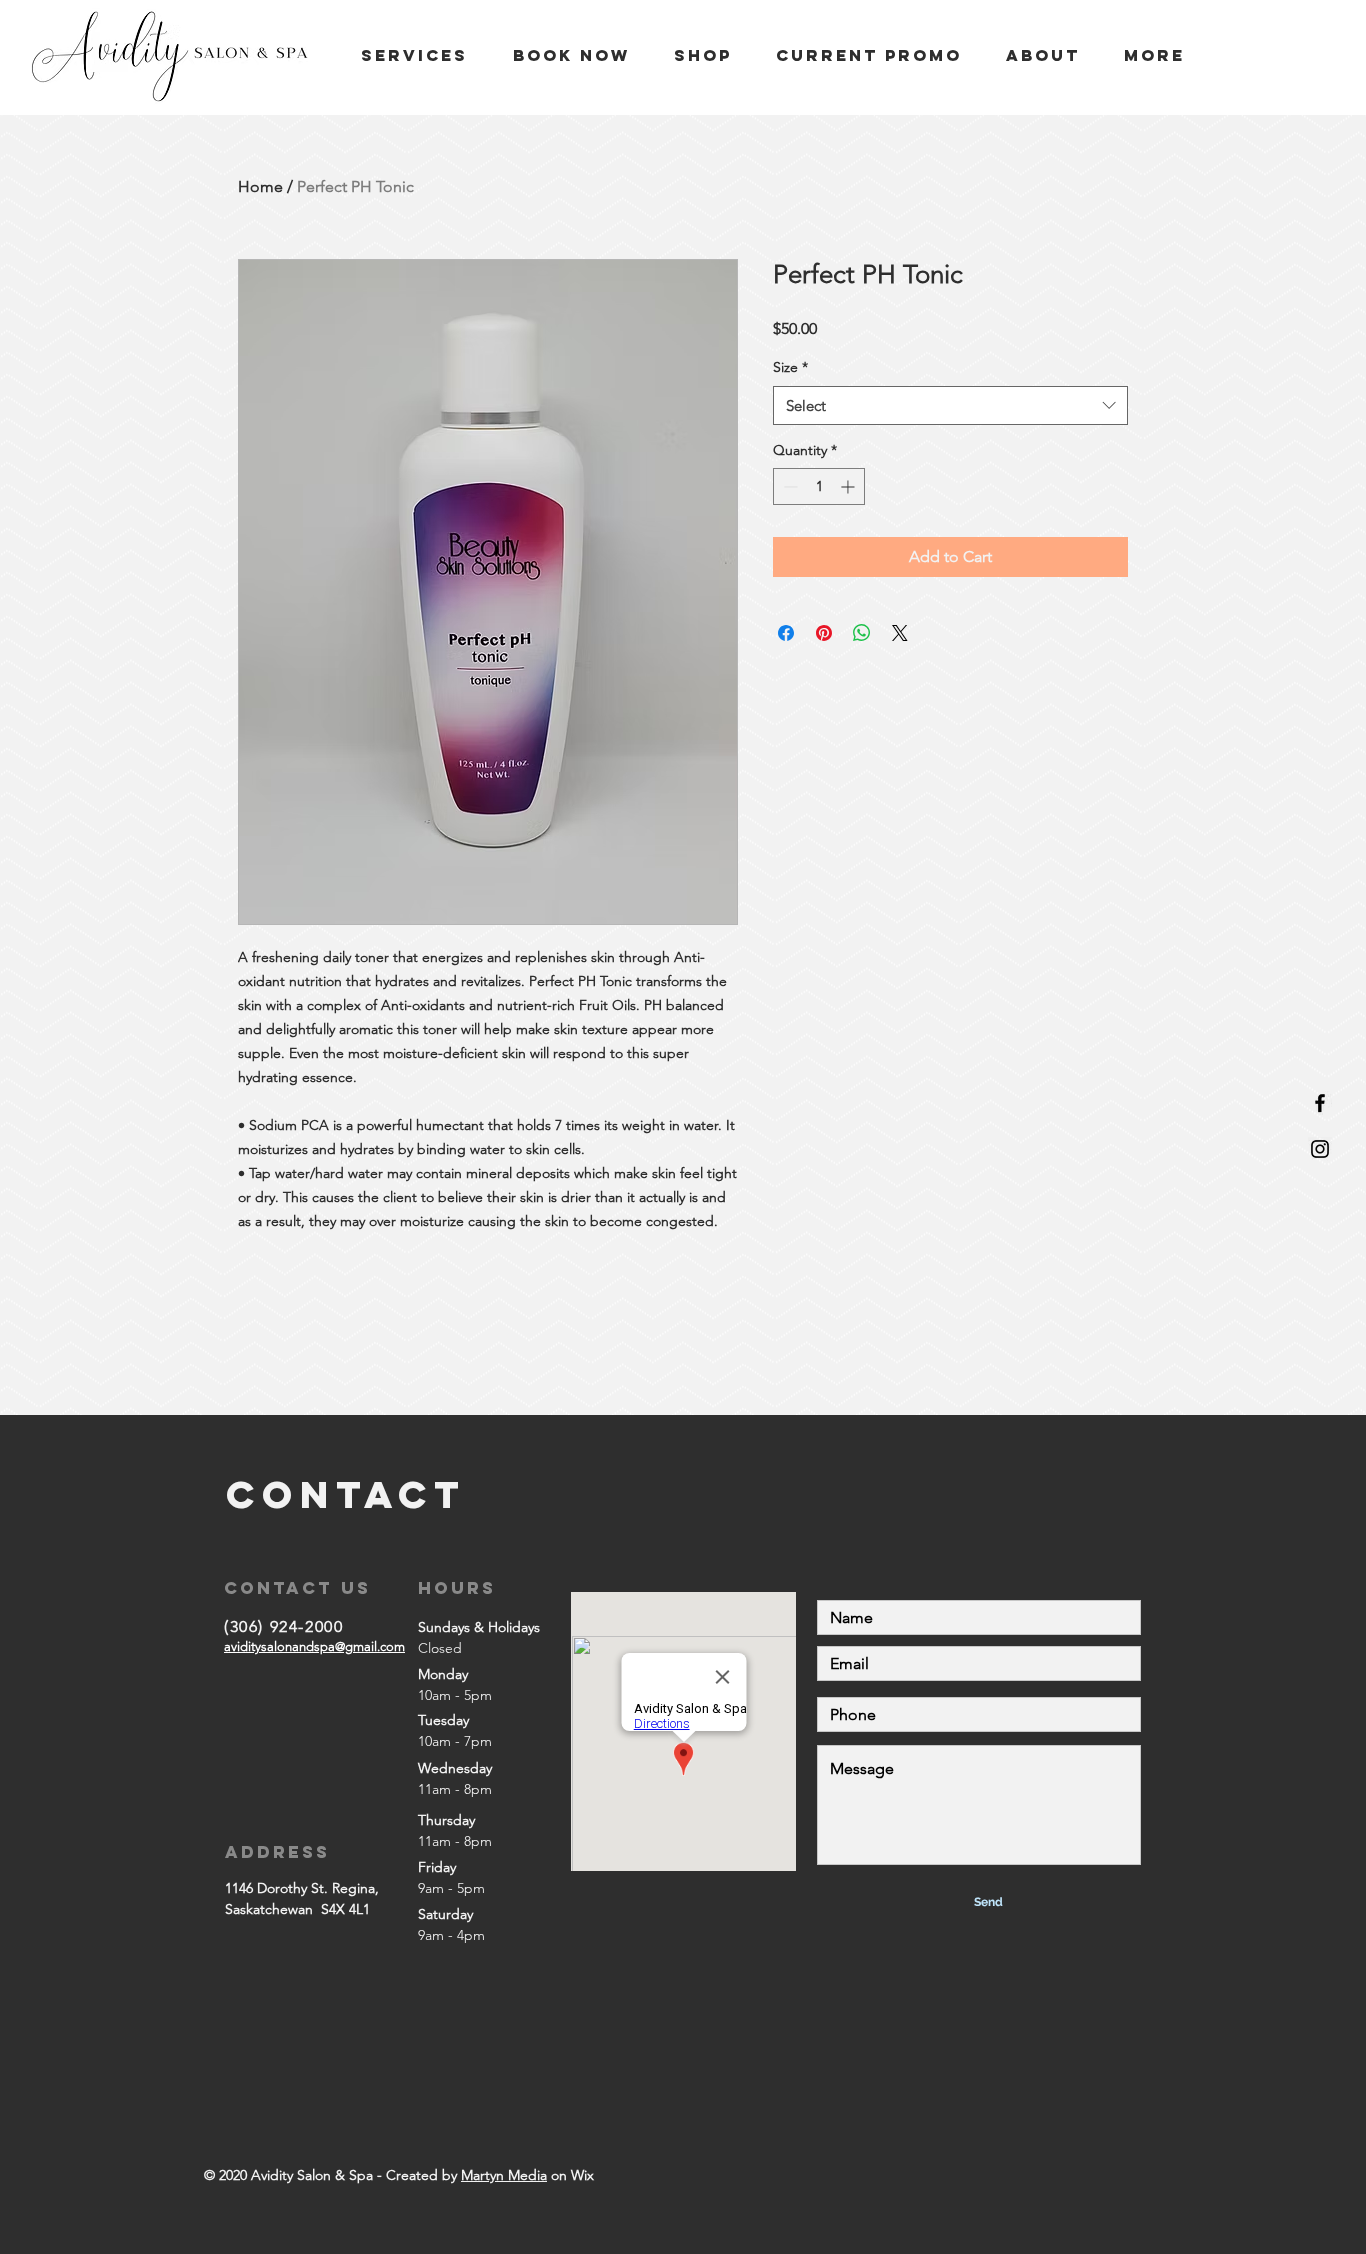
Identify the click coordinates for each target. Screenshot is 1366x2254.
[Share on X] (900, 633)
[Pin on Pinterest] (824, 633)
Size (790, 367)
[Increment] (849, 486)
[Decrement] (788, 486)
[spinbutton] (819, 486)
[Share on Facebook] (786, 633)
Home (260, 186)
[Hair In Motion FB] (1320, 1103)
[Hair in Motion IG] (1320, 1149)
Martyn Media (504, 2175)
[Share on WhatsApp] (862, 633)
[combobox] (950, 405)
